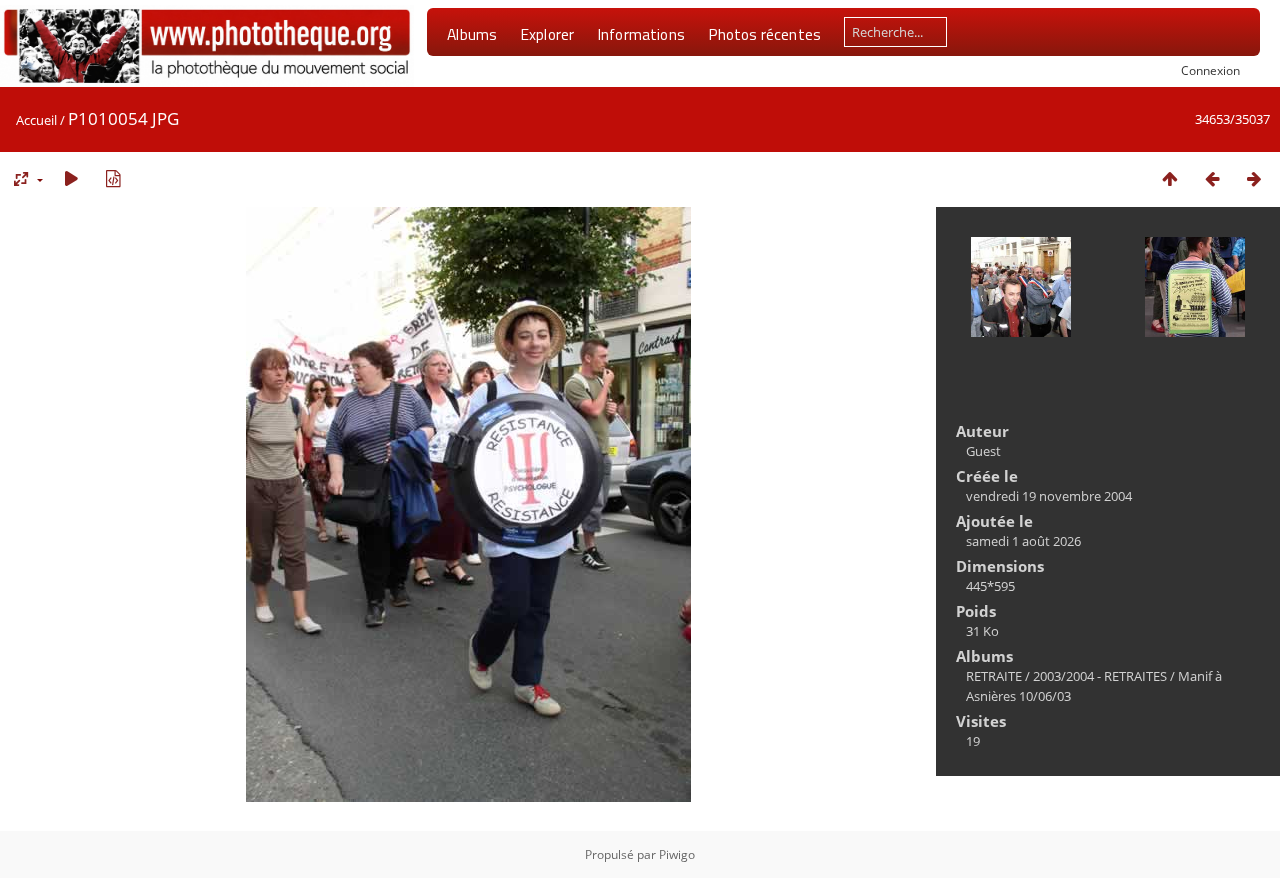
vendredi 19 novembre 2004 (1049, 496)
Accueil (36, 120)
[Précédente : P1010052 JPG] (1212, 178)
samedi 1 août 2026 (1023, 541)
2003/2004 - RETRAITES (1100, 676)
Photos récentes (764, 34)
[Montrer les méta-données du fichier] (113, 178)
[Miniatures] (1170, 178)
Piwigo (677, 854)
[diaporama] (71, 178)
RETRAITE (994, 676)
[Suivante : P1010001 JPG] (1254, 178)
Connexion (1210, 70)
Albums (472, 34)
